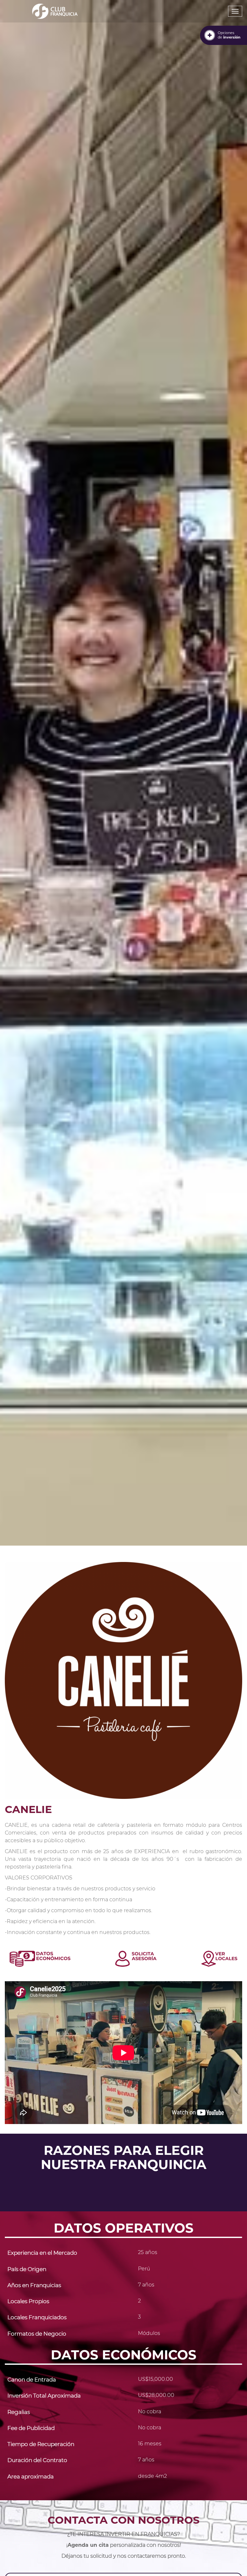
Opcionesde (229, 35)
